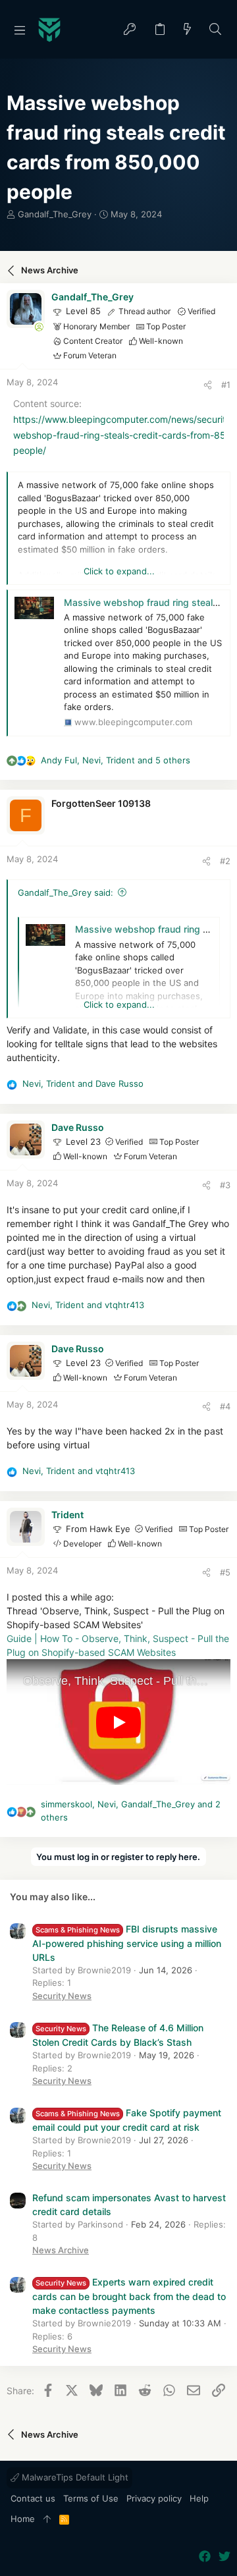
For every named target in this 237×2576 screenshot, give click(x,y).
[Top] (47, 2519)
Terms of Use (91, 2498)
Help (199, 2498)
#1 (226, 385)
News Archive (61, 2250)
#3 (225, 1185)
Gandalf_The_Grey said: (66, 892)
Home (23, 2519)
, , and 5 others (116, 760)
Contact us (33, 2498)
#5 (225, 1572)
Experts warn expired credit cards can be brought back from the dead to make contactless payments (129, 2296)
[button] (20, 30)
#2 (225, 861)
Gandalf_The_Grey (55, 214)
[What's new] (188, 30)
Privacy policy (154, 2498)
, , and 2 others (131, 1811)
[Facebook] (205, 2557)
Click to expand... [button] (119, 571)
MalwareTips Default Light (74, 2477)
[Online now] (39, 327)
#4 (225, 1406)
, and (83, 1083)
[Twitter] (224, 2557)
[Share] (208, 385)
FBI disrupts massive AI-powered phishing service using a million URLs (127, 1943)
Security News (62, 1996)
